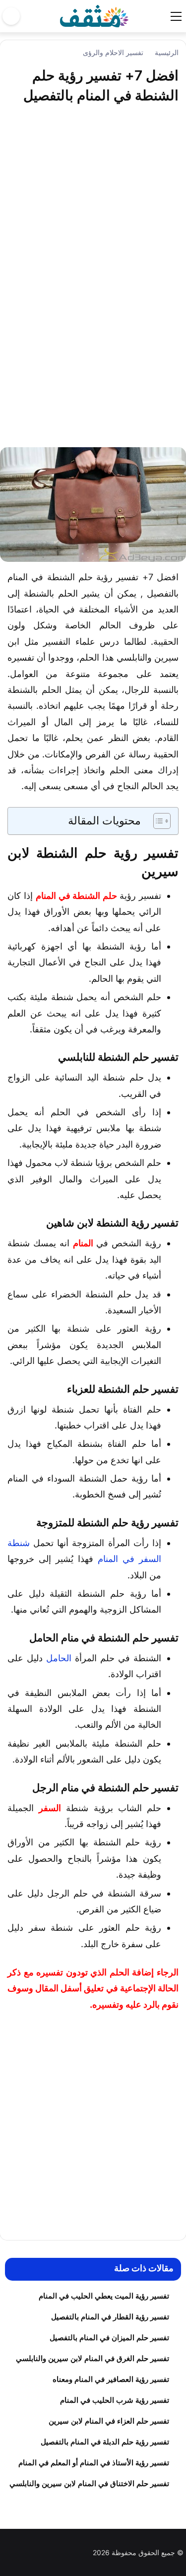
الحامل (59, 1658)
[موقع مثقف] (94, 15)
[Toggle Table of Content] (157, 821)
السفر (50, 1808)
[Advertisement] (93, 283)
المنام (83, 1243)
